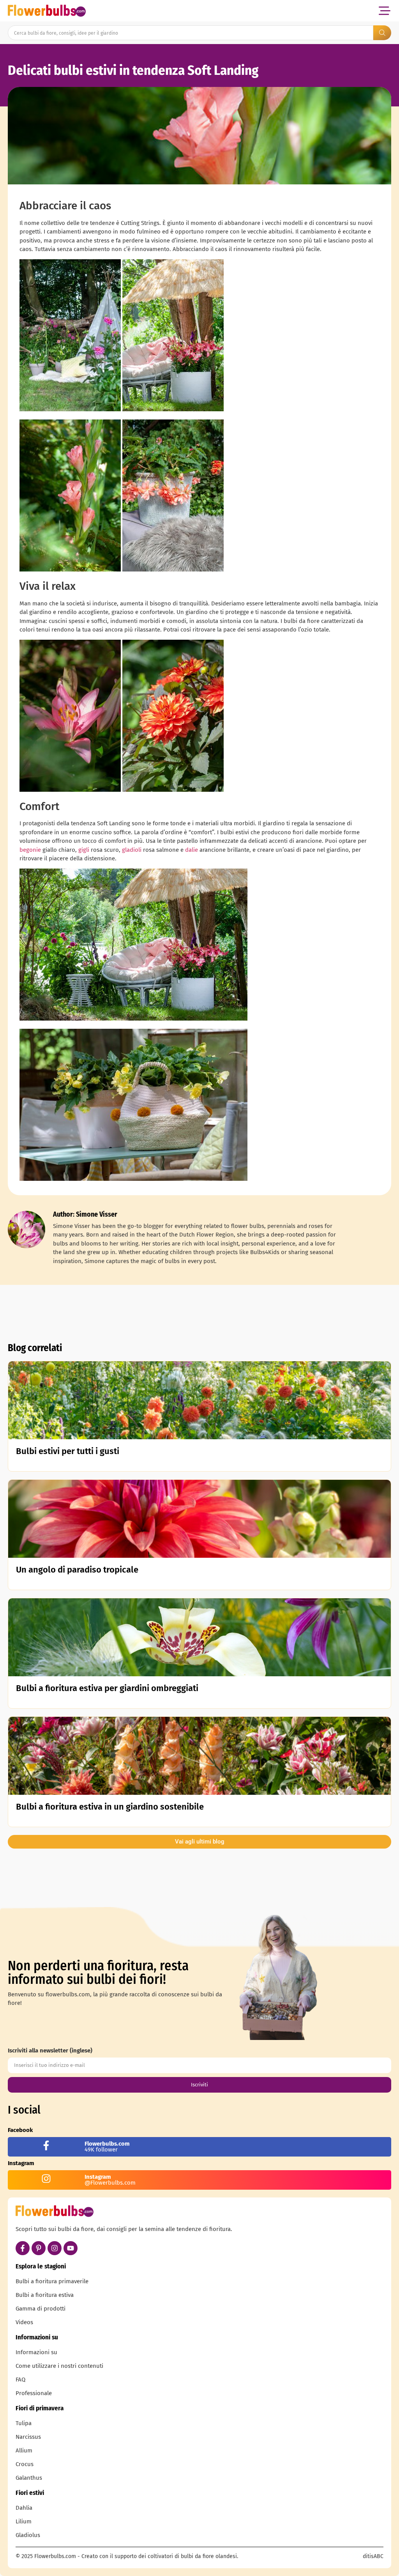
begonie (30, 850)
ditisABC (373, 2556)
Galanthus (29, 2478)
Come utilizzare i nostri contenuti (59, 2366)
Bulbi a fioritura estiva (45, 2295)
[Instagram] (55, 2248)
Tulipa (24, 2423)
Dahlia (24, 2508)
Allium (24, 2450)
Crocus (25, 2464)
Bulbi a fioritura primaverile (52, 2281)
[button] (384, 11)
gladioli (132, 850)
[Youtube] (71, 2248)
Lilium (24, 2521)
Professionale (34, 2393)
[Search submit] (382, 33)
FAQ (20, 2380)
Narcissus (28, 2437)
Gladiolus (28, 2535)
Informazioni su (36, 2352)
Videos (24, 2322)
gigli (85, 850)
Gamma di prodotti (41, 2309)
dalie (192, 850)
